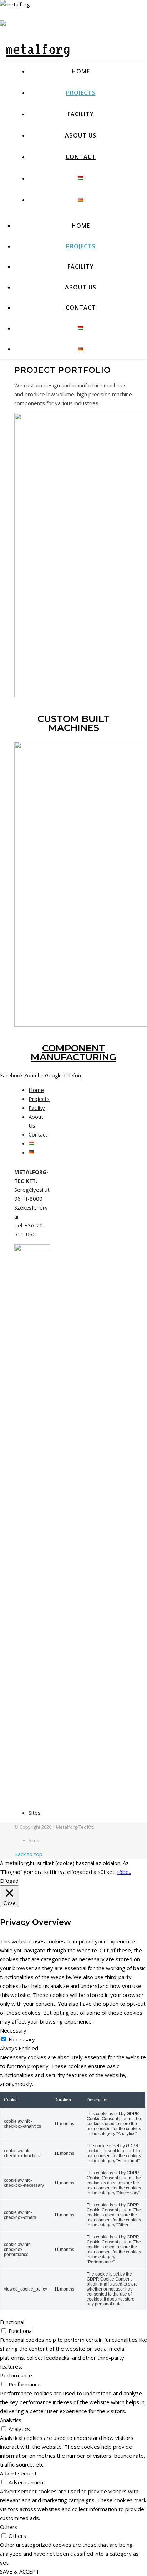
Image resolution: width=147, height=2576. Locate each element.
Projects (81, 93)
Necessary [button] (13, 2030)
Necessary (22, 2039)
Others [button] (9, 2527)
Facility (81, 114)
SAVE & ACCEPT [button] (20, 2571)
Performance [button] (16, 2375)
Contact (81, 157)
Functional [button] (12, 2322)
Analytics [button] (11, 2420)
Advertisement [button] (18, 2473)
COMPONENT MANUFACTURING (73, 1053)
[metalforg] (35, 49)
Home (81, 71)
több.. (124, 1872)
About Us (81, 135)
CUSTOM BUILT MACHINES (73, 723)
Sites (35, 1813)
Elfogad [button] (9, 1881)
